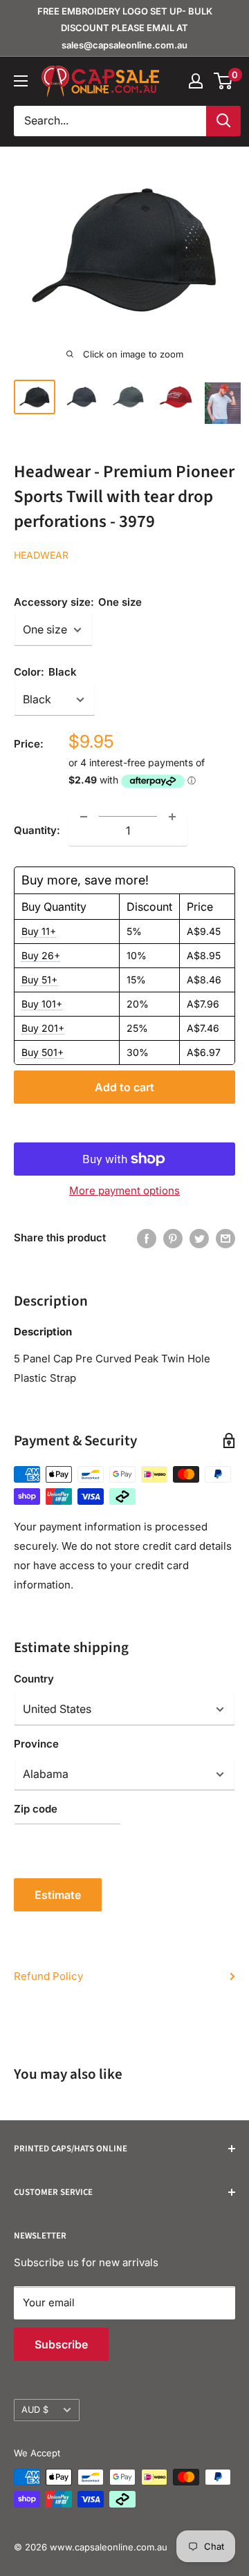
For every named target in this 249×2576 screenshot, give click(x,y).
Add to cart (124, 1087)
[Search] (223, 121)
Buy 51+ (39, 980)
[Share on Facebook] (147, 1238)
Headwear (41, 555)
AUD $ (35, 2410)
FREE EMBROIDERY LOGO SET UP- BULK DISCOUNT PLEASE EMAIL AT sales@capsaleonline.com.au (125, 28)
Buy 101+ (42, 1004)
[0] (224, 81)
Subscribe (61, 2344)
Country (34, 1679)
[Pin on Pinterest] (173, 1238)
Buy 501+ (43, 1052)
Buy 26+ (41, 955)
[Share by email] (225, 1238)
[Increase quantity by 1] (172, 817)
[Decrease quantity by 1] (84, 817)
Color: (45, 672)
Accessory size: (78, 602)
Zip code (36, 1809)
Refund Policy (48, 1976)
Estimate (58, 1895)
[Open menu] (21, 81)
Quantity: (37, 830)
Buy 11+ (39, 931)
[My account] (196, 81)
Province (36, 1744)
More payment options (124, 1190)
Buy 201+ (43, 1028)
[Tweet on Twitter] (199, 1238)
